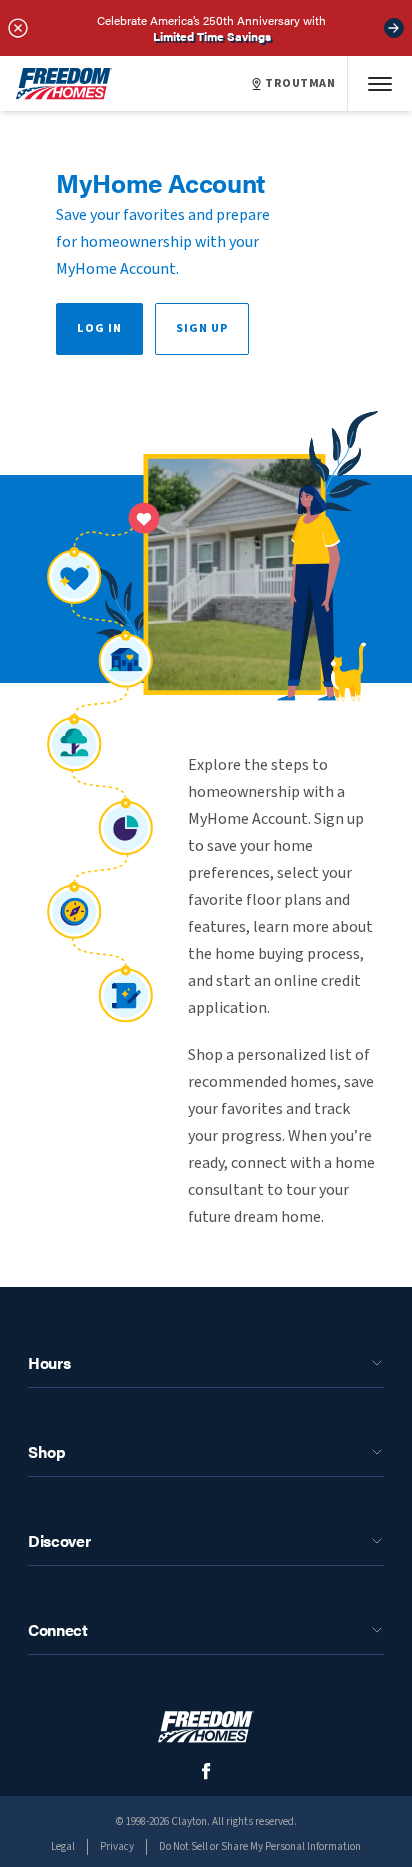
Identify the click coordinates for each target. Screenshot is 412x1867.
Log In (99, 328)
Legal (63, 1846)
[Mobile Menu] (380, 83)
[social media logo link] (206, 1771)
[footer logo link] (206, 1726)
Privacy (117, 1846)
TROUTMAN (300, 84)
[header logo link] (64, 83)
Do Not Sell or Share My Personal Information (260, 1846)
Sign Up (202, 328)
